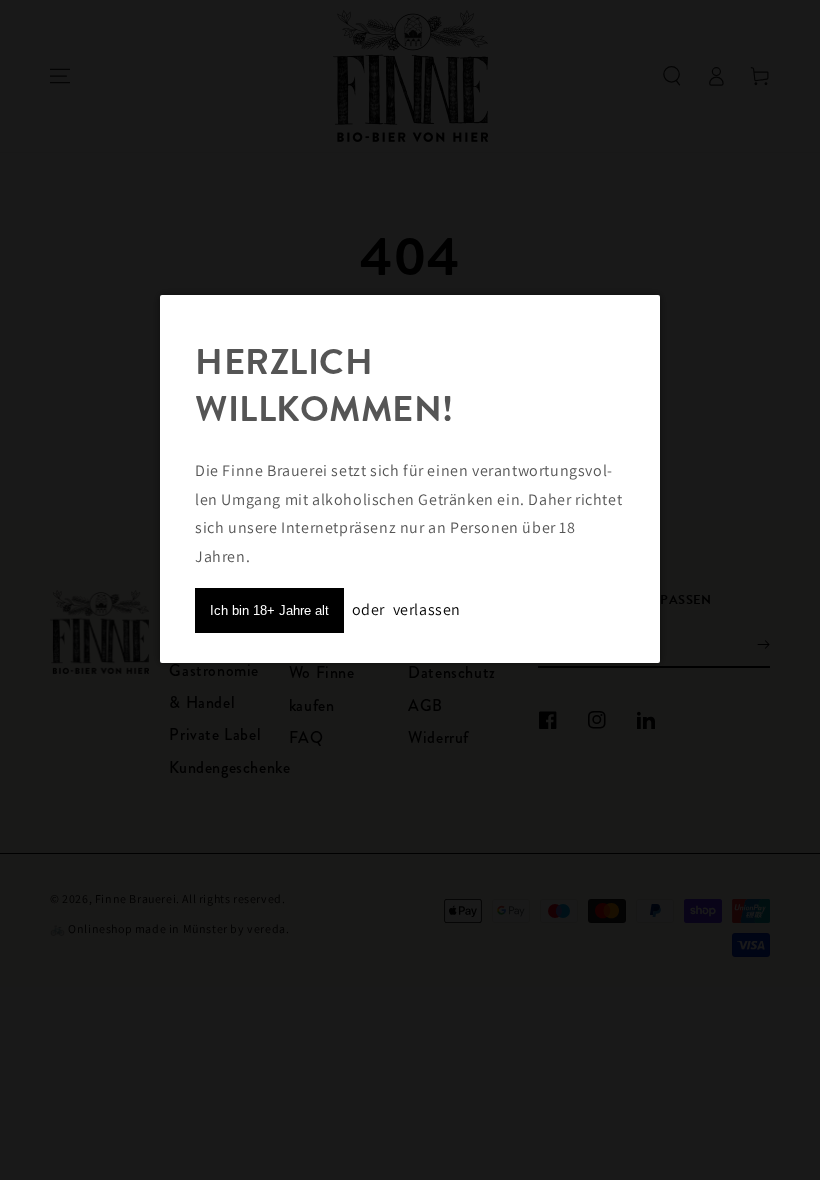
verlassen (427, 609)
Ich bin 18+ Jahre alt (269, 610)
